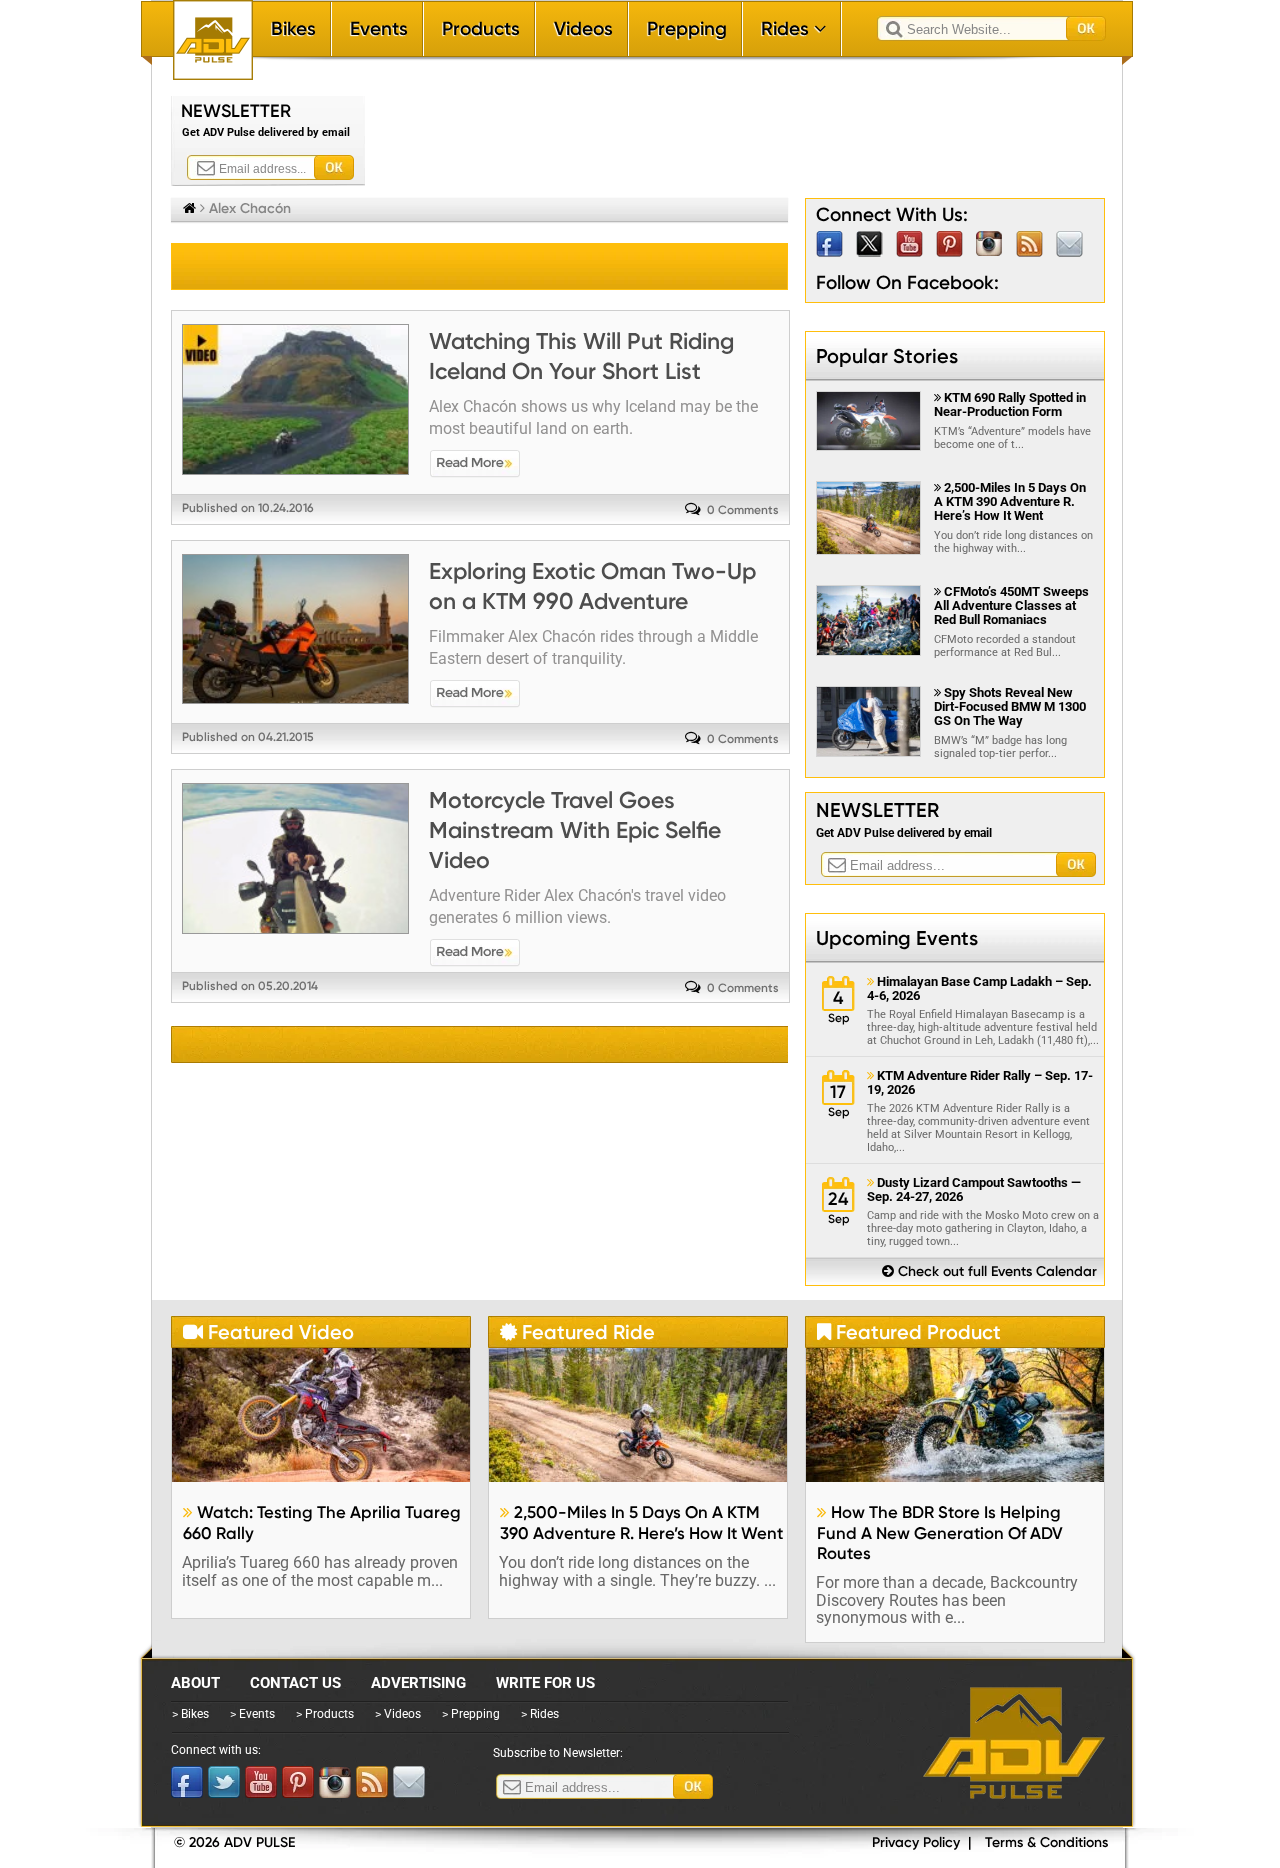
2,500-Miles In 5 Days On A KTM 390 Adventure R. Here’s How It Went (1010, 501)
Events (379, 28)
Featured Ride (577, 1332)
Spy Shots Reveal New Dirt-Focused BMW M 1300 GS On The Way (1010, 706)
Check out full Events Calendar (989, 1271)
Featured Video (268, 1332)
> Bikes (190, 1714)
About (195, 1683)
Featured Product (909, 1332)
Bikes (293, 28)
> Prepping (471, 1714)
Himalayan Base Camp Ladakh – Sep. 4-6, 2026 (979, 989)
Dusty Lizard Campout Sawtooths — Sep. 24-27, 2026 (974, 1190)
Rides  (793, 28)
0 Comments (743, 510)
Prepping (687, 28)
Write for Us (545, 1683)
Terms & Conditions (1046, 1842)
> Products (325, 1714)
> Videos (398, 1714)
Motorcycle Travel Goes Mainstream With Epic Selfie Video (575, 830)
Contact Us (295, 1683)
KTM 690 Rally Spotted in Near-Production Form (1010, 404)
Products (481, 28)
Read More (475, 464)
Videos (583, 28)
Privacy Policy (916, 1842)
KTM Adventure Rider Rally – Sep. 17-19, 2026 (980, 1083)
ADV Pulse (1014, 1743)
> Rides (540, 1714)
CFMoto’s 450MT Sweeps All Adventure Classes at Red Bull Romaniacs (1011, 605)
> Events (252, 1714)
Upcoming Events (897, 938)
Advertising (418, 1683)
